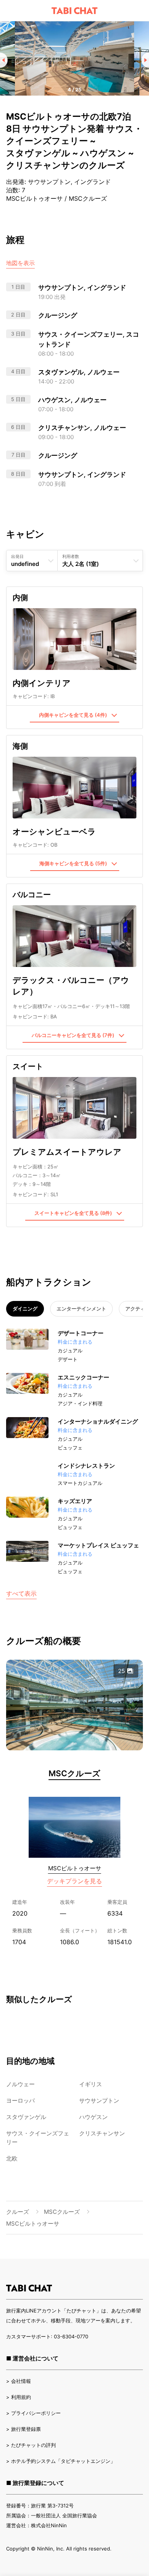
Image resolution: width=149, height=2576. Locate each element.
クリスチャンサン (102, 2133)
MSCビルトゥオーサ (75, 1868)
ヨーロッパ (20, 2101)
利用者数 (71, 556)
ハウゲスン (93, 2117)
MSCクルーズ (74, 1773)
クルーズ (18, 2212)
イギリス (91, 2084)
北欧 (12, 2158)
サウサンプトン (99, 2101)
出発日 (17, 556)
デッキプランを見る (74, 1881)
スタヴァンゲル (26, 2117)
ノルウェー (20, 2084)
